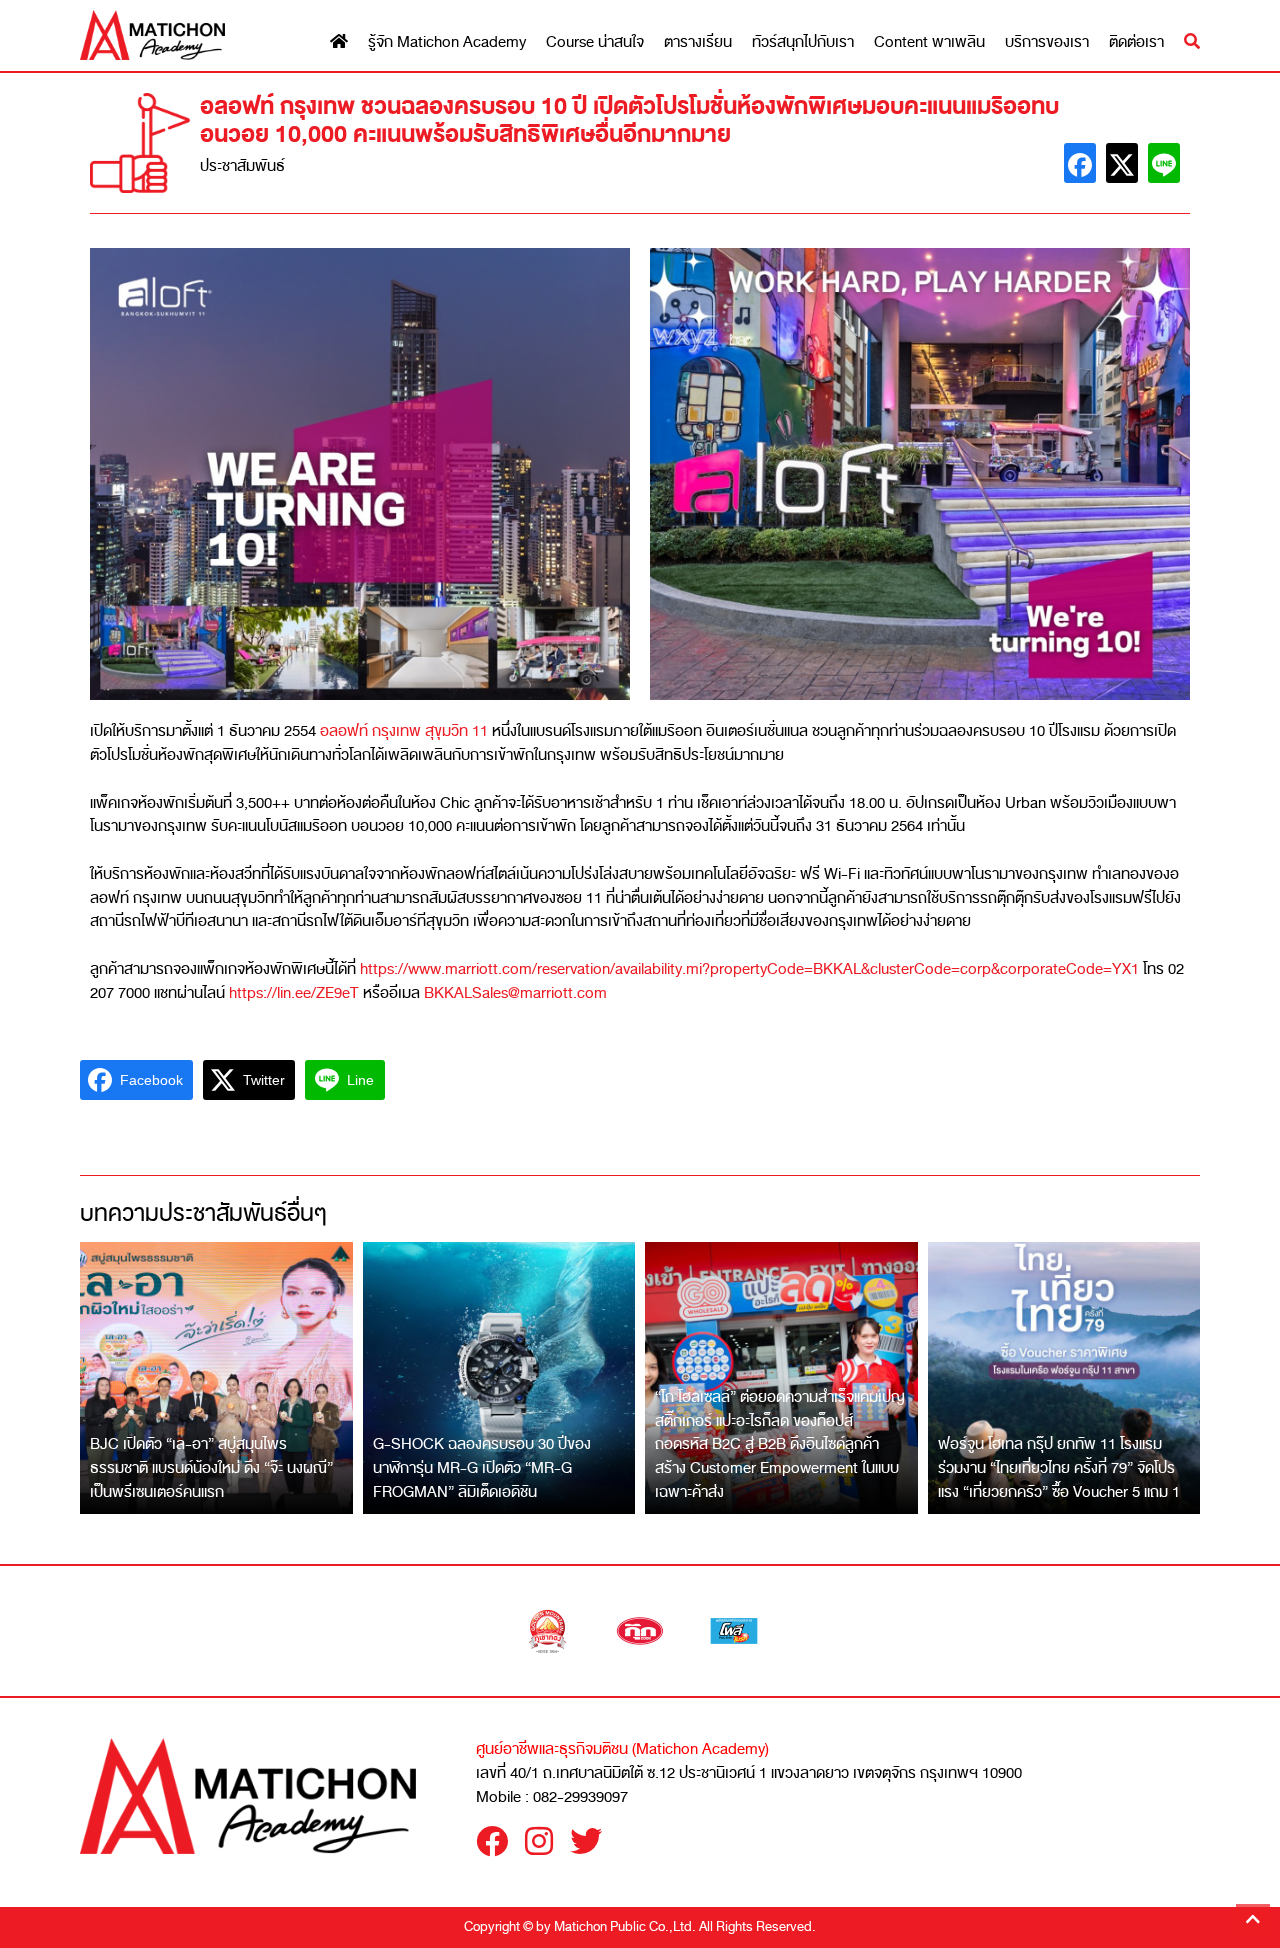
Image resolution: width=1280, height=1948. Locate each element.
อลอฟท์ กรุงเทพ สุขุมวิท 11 (404, 731)
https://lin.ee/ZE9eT (294, 993)
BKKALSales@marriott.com (515, 993)
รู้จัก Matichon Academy (447, 42)
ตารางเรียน (698, 42)
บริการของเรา (1047, 42)
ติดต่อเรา (1136, 42)
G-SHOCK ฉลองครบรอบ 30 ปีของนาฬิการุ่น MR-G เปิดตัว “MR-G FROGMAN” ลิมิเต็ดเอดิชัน (482, 1467)
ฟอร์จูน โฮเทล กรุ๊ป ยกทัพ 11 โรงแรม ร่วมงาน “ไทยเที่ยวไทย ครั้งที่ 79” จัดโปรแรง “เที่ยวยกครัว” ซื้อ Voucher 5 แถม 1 (1059, 1467)
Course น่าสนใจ (595, 42)
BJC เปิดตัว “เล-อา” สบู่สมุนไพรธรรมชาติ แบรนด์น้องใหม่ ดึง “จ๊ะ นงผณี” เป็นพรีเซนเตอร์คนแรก (211, 1467)
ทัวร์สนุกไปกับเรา (803, 42)
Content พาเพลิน (929, 42)
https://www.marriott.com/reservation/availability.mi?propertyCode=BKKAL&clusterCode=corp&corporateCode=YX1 (749, 969)
